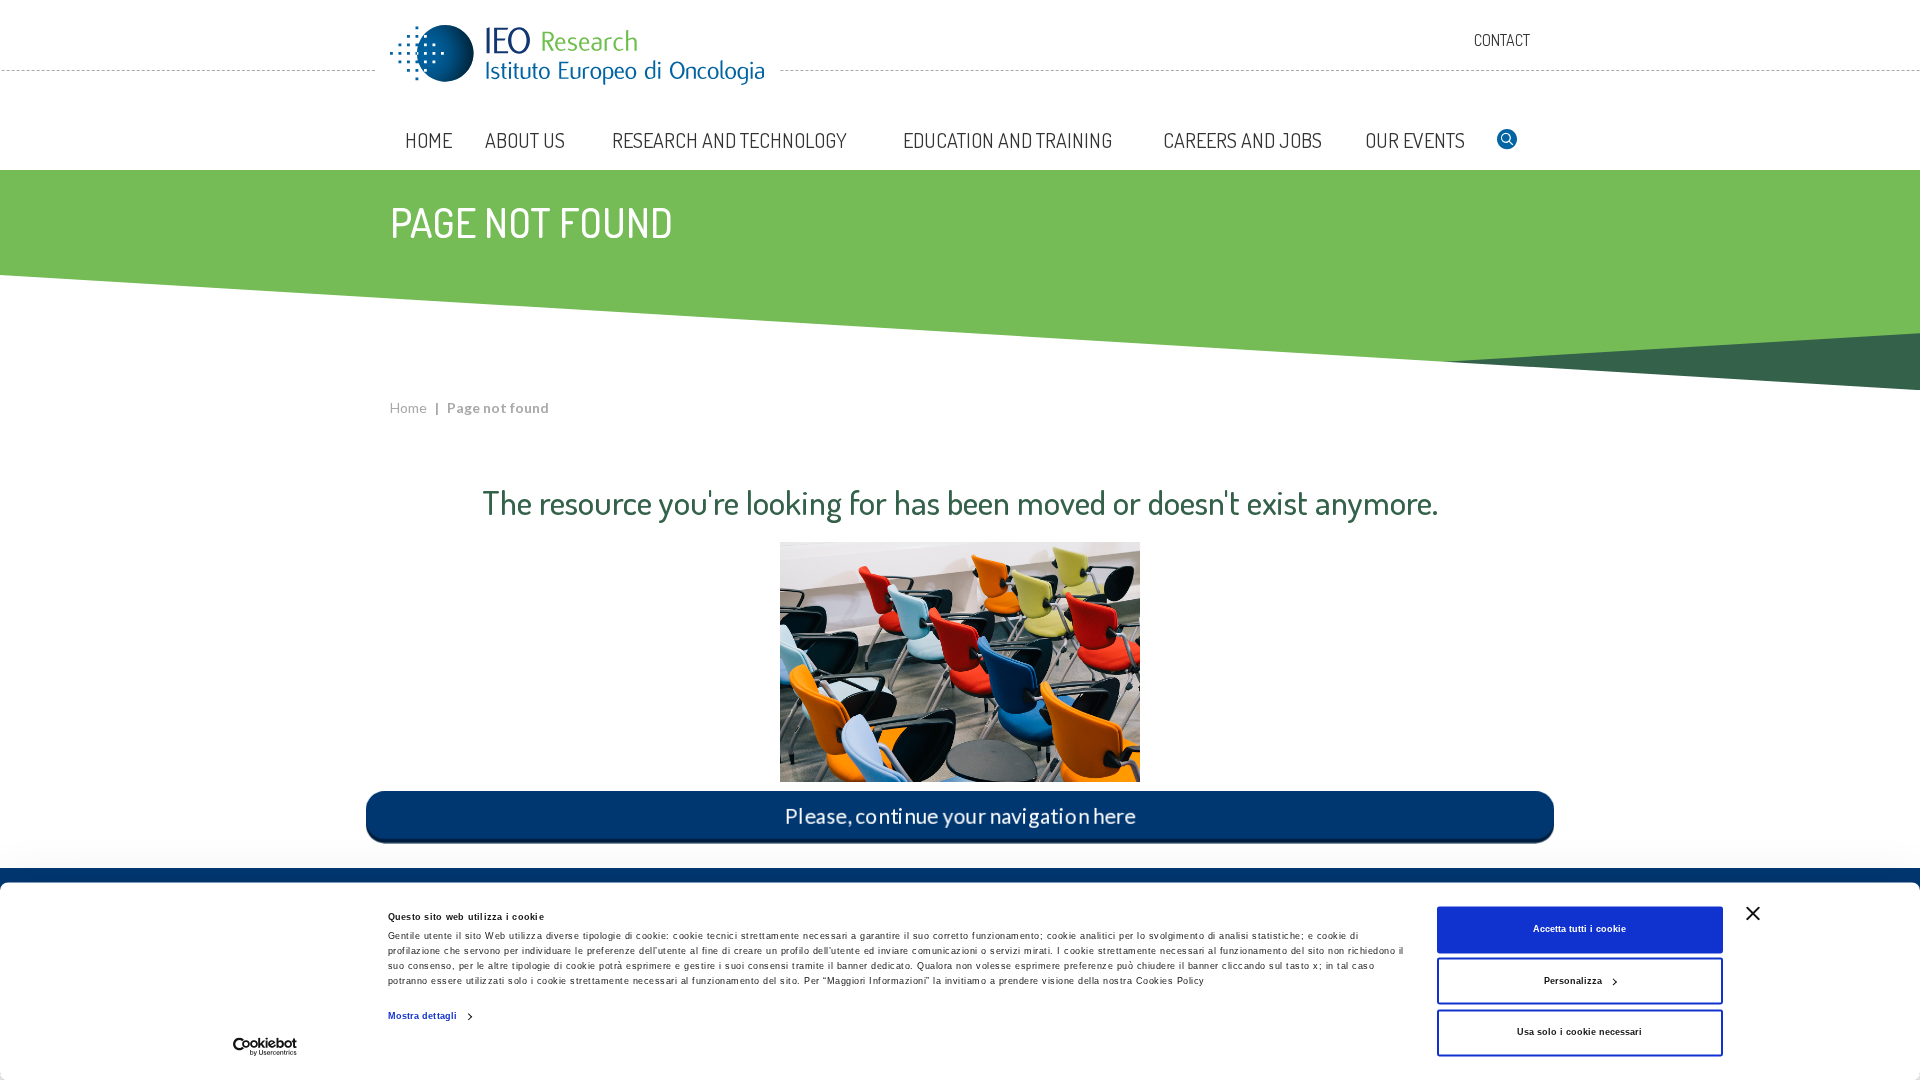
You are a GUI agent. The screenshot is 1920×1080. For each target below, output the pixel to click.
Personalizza (1573, 981)
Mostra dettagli (423, 1017)
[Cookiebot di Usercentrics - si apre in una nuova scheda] (265, 1046)
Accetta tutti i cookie (1579, 930)
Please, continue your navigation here (960, 815)
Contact (1502, 40)
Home (408, 407)
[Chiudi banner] (1753, 913)
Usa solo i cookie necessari (1579, 1033)
